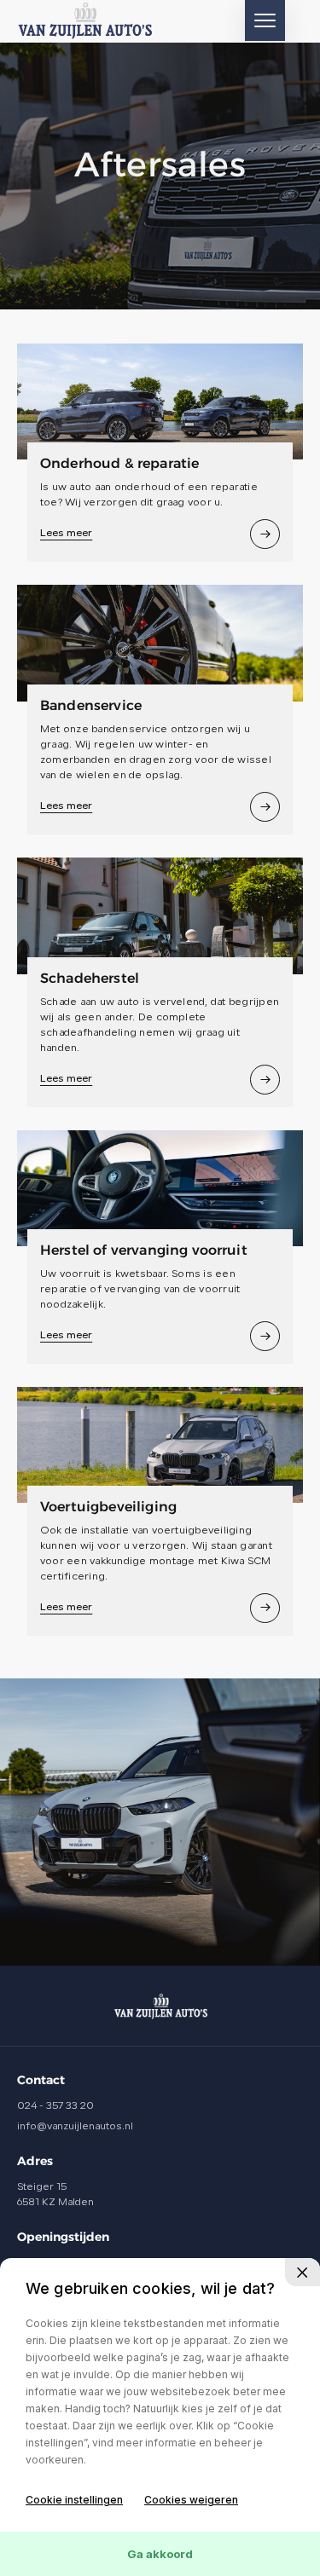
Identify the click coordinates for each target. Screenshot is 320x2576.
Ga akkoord (160, 2554)
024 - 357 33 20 (55, 2106)
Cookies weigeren (191, 2500)
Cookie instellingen (74, 2500)
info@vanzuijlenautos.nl (75, 2127)
